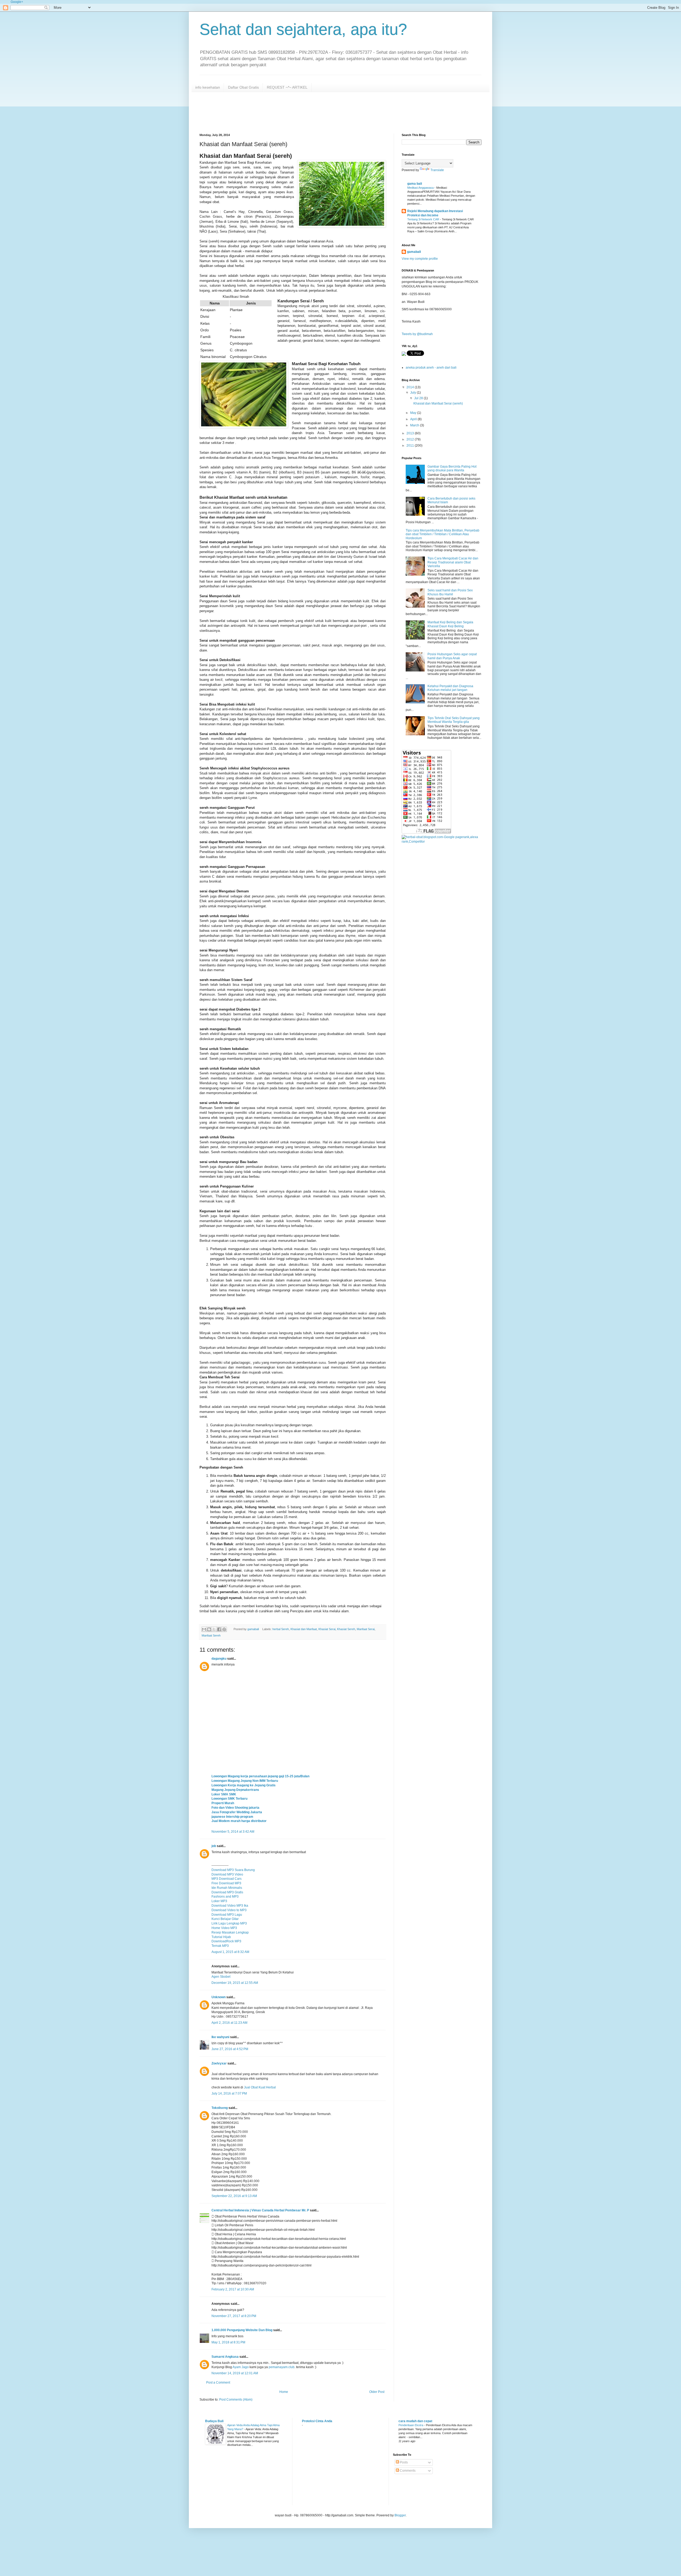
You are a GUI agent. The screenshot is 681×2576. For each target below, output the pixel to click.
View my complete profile (420, 259)
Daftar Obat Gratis (243, 87)
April (414, 419)
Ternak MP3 (220, 1946)
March (415, 425)
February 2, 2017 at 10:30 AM (233, 2289)
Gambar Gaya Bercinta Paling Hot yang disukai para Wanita (452, 468)
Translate (437, 170)
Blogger (400, 2515)
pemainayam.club (282, 2367)
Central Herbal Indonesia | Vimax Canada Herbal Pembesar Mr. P (260, 2210)
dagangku (219, 1659)
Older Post (377, 2392)
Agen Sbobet (221, 1977)
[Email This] (204, 1629)
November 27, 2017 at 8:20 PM (234, 2316)
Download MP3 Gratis (227, 1892)
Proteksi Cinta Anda (317, 2421)
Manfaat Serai (366, 1629)
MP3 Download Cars (227, 1879)
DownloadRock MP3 (226, 1941)
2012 (411, 439)
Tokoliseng (220, 2108)
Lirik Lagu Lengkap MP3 (229, 1923)
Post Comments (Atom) (236, 2400)
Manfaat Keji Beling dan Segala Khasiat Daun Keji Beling (450, 624)
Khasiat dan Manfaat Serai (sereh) (438, 403)
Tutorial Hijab (221, 1937)
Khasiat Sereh (346, 1629)
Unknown (219, 1997)
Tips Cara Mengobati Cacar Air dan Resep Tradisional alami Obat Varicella (453, 562)
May (414, 413)
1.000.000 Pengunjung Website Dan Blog (242, 2330)
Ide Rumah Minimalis (227, 1888)
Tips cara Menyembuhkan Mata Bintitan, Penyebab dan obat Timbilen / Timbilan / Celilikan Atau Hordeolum (443, 534)
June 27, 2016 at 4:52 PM (230, 2049)
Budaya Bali (214, 2421)
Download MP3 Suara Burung (233, 1870)
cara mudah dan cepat (415, 2421)
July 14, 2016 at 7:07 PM (229, 2093)
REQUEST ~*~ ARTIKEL (287, 87)
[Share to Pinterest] (224, 1629)
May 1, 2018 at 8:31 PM (228, 2342)
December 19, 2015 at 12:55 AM (235, 1983)
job (214, 1846)
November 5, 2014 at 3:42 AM (233, 1832)
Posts (403, 2462)
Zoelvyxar (219, 2063)
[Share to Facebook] (219, 1629)
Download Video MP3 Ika (230, 1906)
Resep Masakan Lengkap (230, 1932)
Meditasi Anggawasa (421, 188)
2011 (411, 446)
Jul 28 (419, 398)
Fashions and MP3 (225, 1897)
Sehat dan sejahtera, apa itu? (303, 29)
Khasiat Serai (327, 1629)
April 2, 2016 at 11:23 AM (229, 2023)
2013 (411, 433)
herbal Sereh (281, 1629)
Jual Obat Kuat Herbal (260, 2087)
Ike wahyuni (220, 2037)
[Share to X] (214, 1629)
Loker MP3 (219, 1901)
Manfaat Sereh (211, 1635)
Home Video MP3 (224, 1928)
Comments (407, 2471)
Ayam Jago (241, 2367)
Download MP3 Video (227, 1874)
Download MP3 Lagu (227, 1915)
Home (284, 2392)
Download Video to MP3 (229, 1910)
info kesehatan (208, 87)
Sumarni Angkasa (225, 2357)
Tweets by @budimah (417, 334)
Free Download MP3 (226, 1883)
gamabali (414, 252)
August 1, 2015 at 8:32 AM (230, 1952)
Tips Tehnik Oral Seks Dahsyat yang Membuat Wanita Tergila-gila (454, 720)
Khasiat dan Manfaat (304, 1629)
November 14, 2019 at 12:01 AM (235, 2373)
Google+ (17, 2)
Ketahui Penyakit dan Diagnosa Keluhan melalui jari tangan (450, 688)
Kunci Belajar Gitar (225, 1919)
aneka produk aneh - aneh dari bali (431, 368)
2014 (411, 387)
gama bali (415, 184)
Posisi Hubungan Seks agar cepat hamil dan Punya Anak (452, 656)
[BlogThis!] (209, 1629)
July (414, 393)
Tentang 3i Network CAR (424, 219)
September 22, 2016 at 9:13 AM (234, 2196)
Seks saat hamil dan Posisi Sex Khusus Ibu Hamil (450, 592)
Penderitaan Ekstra (411, 2425)
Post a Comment (218, 2383)
